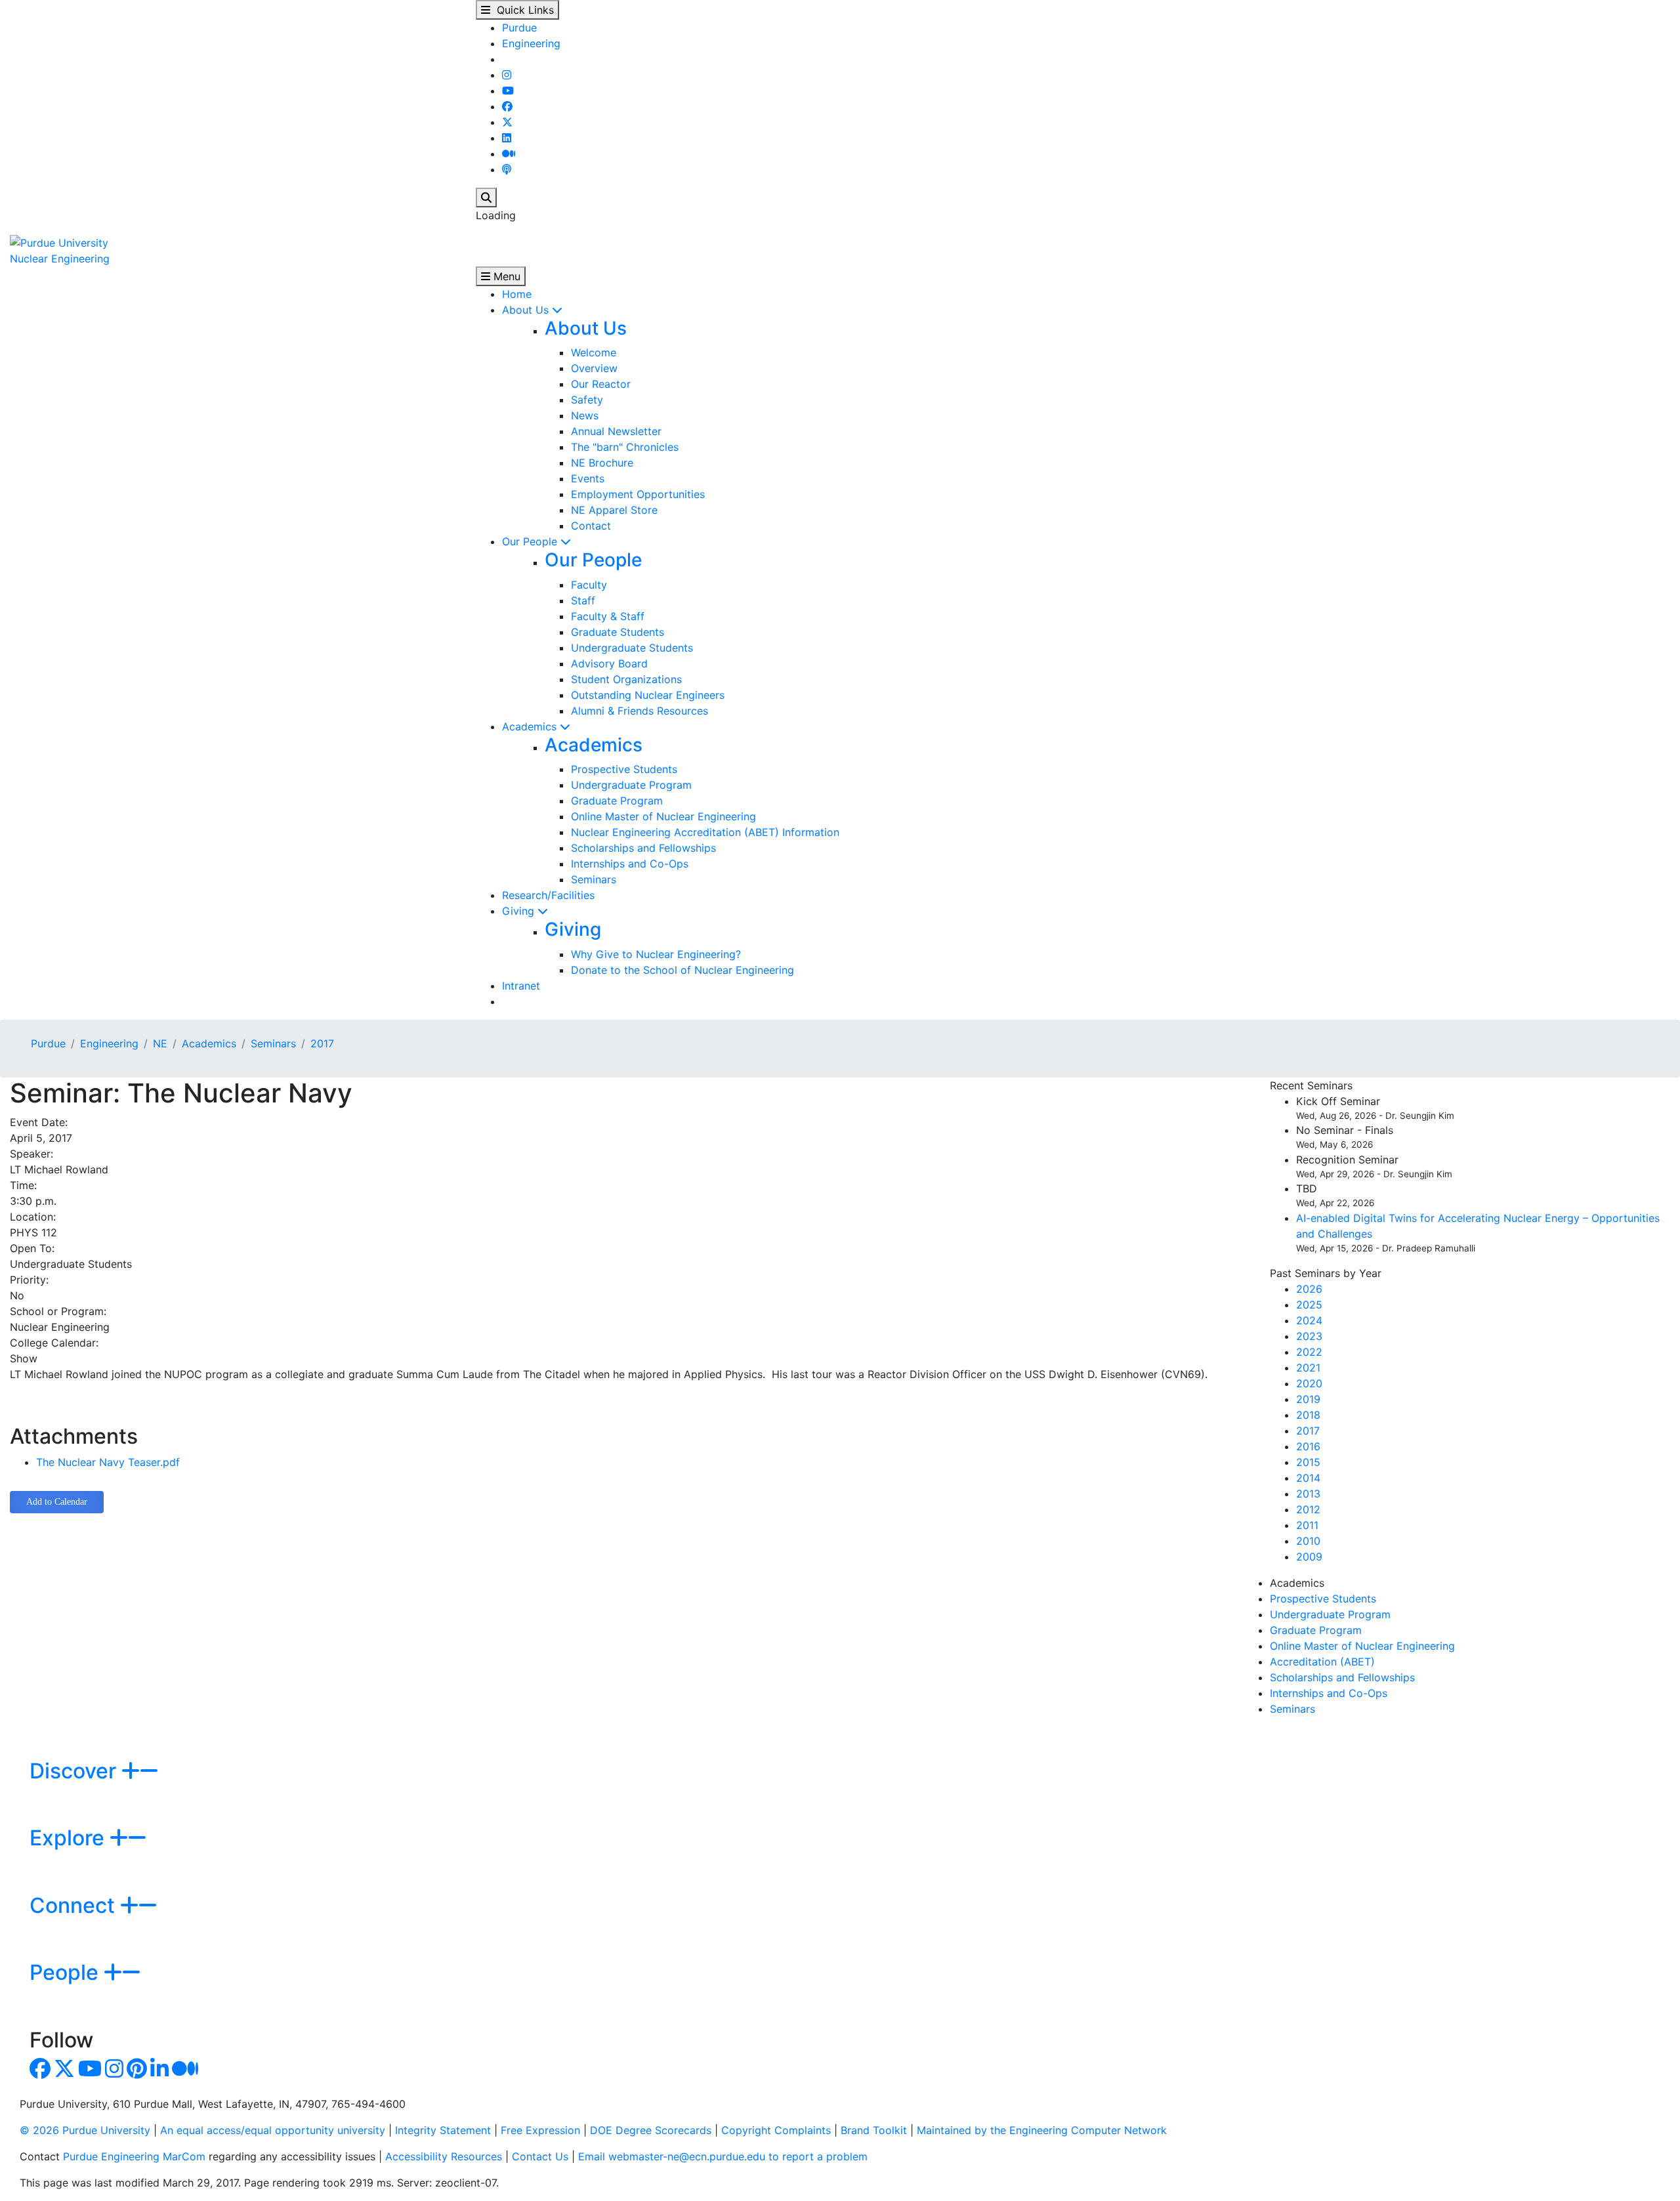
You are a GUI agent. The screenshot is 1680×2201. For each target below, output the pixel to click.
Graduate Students (618, 632)
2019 (1308, 1399)
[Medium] (509, 154)
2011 (1307, 1525)
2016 (1308, 1446)
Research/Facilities (548, 895)
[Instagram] (507, 75)
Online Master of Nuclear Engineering (663, 816)
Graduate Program (617, 801)
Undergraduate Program (631, 785)
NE (160, 1043)
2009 (1309, 1557)
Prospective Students (624, 769)
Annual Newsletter (616, 431)
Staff (583, 600)
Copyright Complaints (776, 2130)
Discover (75, 1771)
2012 (1308, 1509)
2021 (1308, 1368)
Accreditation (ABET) (1322, 1662)
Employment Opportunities (638, 494)
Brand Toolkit (874, 2130)
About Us (527, 310)
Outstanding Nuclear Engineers (648, 695)
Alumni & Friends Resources (640, 711)
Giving (520, 911)
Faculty (589, 585)
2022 (1309, 1352)
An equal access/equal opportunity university (273, 2130)
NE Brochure (602, 463)
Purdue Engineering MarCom (134, 2156)
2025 (1309, 1305)
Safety (587, 400)
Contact (591, 526)
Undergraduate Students (632, 648)
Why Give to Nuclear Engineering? (656, 954)
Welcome (594, 352)
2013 (1308, 1494)
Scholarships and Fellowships (643, 848)
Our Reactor (601, 384)
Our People (531, 541)
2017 (322, 1043)
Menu (505, 276)
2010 (1308, 1541)
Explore (70, 1838)
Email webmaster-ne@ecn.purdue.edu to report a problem (723, 2156)
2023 (1309, 1336)
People (67, 1972)
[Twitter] (507, 122)
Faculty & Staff (608, 616)
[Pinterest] (137, 2072)
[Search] (486, 198)
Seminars (594, 879)
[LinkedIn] (507, 138)
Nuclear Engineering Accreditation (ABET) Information (705, 832)
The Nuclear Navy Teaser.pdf (108, 1462)
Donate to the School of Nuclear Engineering (682, 970)
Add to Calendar (57, 1502)
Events (588, 478)
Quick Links (522, 10)
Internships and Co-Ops (630, 864)
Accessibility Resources (444, 2156)
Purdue (519, 28)
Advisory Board (609, 663)
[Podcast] (507, 169)
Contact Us (540, 2156)
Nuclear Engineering (60, 259)
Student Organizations (626, 679)
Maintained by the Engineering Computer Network (1042, 2130)
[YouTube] (508, 91)
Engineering (531, 43)
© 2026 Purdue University (85, 2130)
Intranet (521, 986)
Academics (531, 726)
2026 (1309, 1289)
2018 (1308, 1415)
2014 (1308, 1478)
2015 (1308, 1462)
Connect (75, 1905)
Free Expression (540, 2130)
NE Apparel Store (614, 510)
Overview (594, 368)
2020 (1309, 1383)
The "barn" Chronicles (625, 447)
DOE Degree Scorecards (651, 2130)
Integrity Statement (443, 2130)
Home (517, 294)
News (585, 415)
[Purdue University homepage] (59, 241)
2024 (1309, 1320)
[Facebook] (507, 106)
